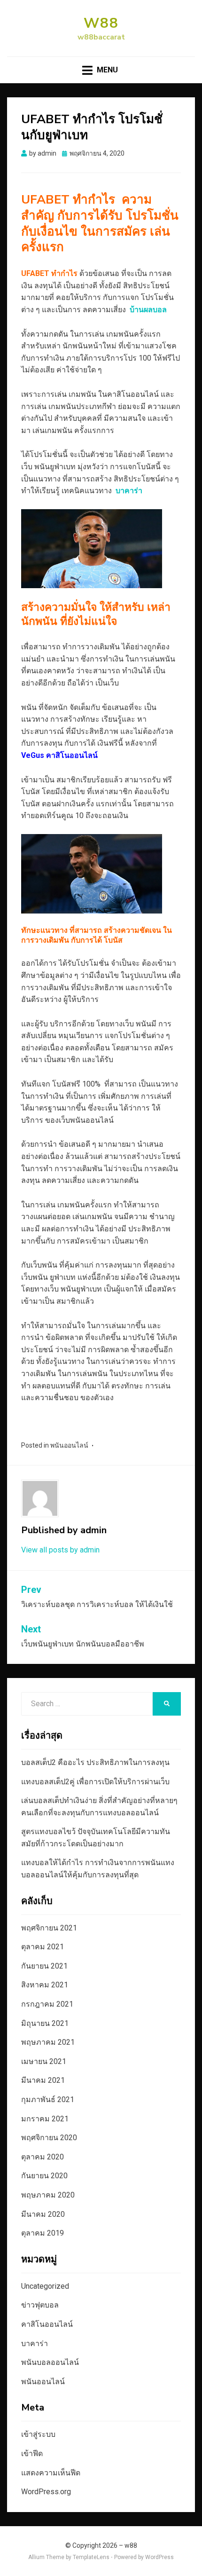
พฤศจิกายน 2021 (49, 1928)
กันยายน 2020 (44, 2176)
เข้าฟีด (32, 2454)
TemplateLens (91, 2557)
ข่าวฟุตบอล (40, 2305)
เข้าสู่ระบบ (38, 2434)
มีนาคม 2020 (43, 2214)
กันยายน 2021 (44, 1966)
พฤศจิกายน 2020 (49, 2138)
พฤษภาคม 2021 (48, 2042)
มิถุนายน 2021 (45, 2023)
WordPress (159, 2557)
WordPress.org (46, 2492)
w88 (101, 23)
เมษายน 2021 (44, 2061)
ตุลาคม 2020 (43, 2157)
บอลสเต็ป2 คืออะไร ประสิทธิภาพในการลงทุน (95, 1762)
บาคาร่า (35, 2344)
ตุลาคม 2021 (43, 1947)
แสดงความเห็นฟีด (51, 2473)
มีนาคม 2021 (43, 2080)
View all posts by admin (60, 1550)
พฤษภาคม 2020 (48, 2195)
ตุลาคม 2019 (43, 2233)
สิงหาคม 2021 (45, 1985)
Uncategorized (45, 2286)
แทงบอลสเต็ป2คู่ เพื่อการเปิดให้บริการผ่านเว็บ (95, 1782)
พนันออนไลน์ (69, 1445)
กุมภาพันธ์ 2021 (48, 2099)
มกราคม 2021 (45, 2119)
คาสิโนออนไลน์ (47, 2324)
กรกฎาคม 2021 (47, 2004)
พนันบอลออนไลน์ (50, 2362)
